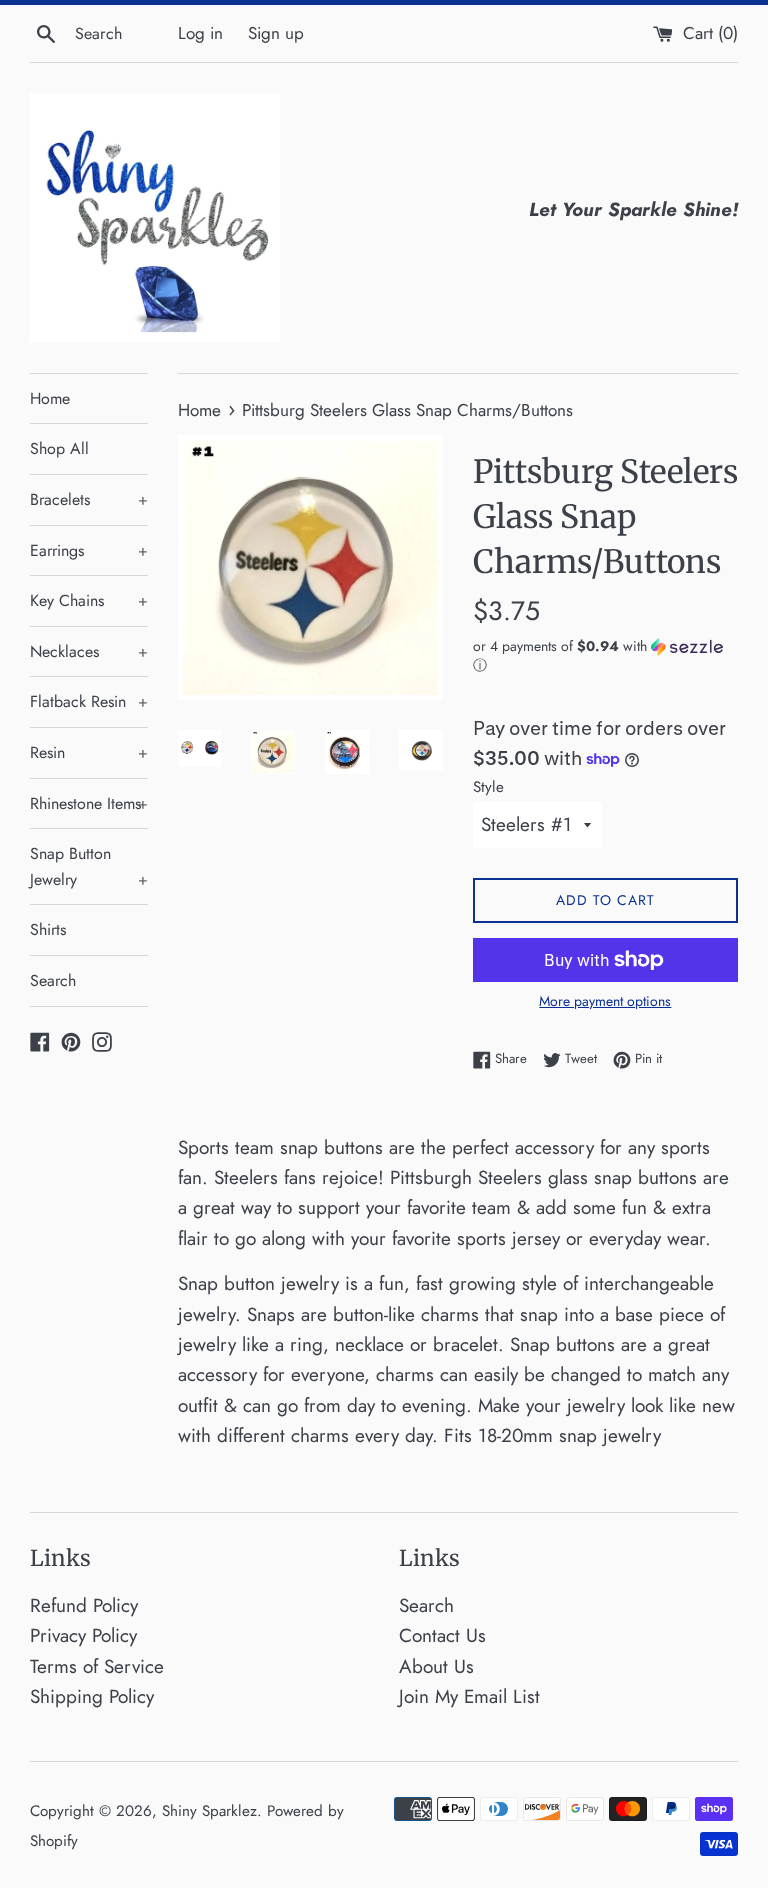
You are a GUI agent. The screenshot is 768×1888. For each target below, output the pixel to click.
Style (488, 787)
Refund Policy (84, 1605)
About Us (436, 1666)
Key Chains (89, 600)
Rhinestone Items (89, 803)
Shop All (59, 448)
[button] (605, 656)
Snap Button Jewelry (89, 866)
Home (50, 398)
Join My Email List (469, 1696)
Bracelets (89, 499)
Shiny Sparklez (209, 1811)
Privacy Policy (83, 1635)
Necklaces (89, 651)
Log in (200, 33)
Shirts (48, 929)
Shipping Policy (92, 1696)
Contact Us (442, 1635)
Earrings (89, 550)
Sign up (276, 33)
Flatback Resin (89, 701)
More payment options (605, 1001)
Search (53, 980)
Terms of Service (97, 1666)
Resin (89, 752)
